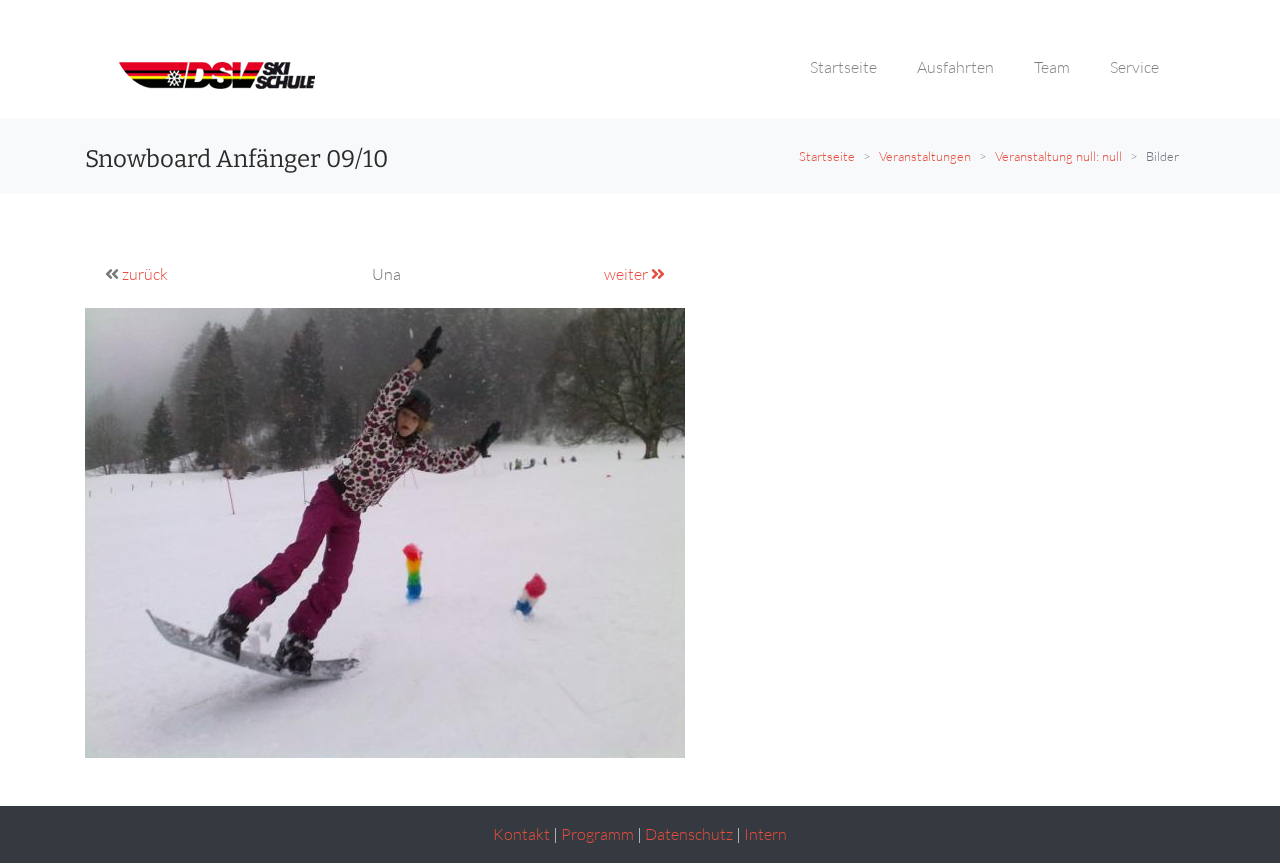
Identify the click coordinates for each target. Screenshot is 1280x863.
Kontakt (521, 834)
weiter (627, 274)
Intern (765, 834)
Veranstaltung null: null (1058, 156)
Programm (597, 834)
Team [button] (1052, 67)
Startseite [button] (843, 67)
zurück (145, 274)
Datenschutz (689, 834)
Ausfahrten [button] (955, 67)
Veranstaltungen (925, 156)
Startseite (827, 156)
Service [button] (1134, 67)
